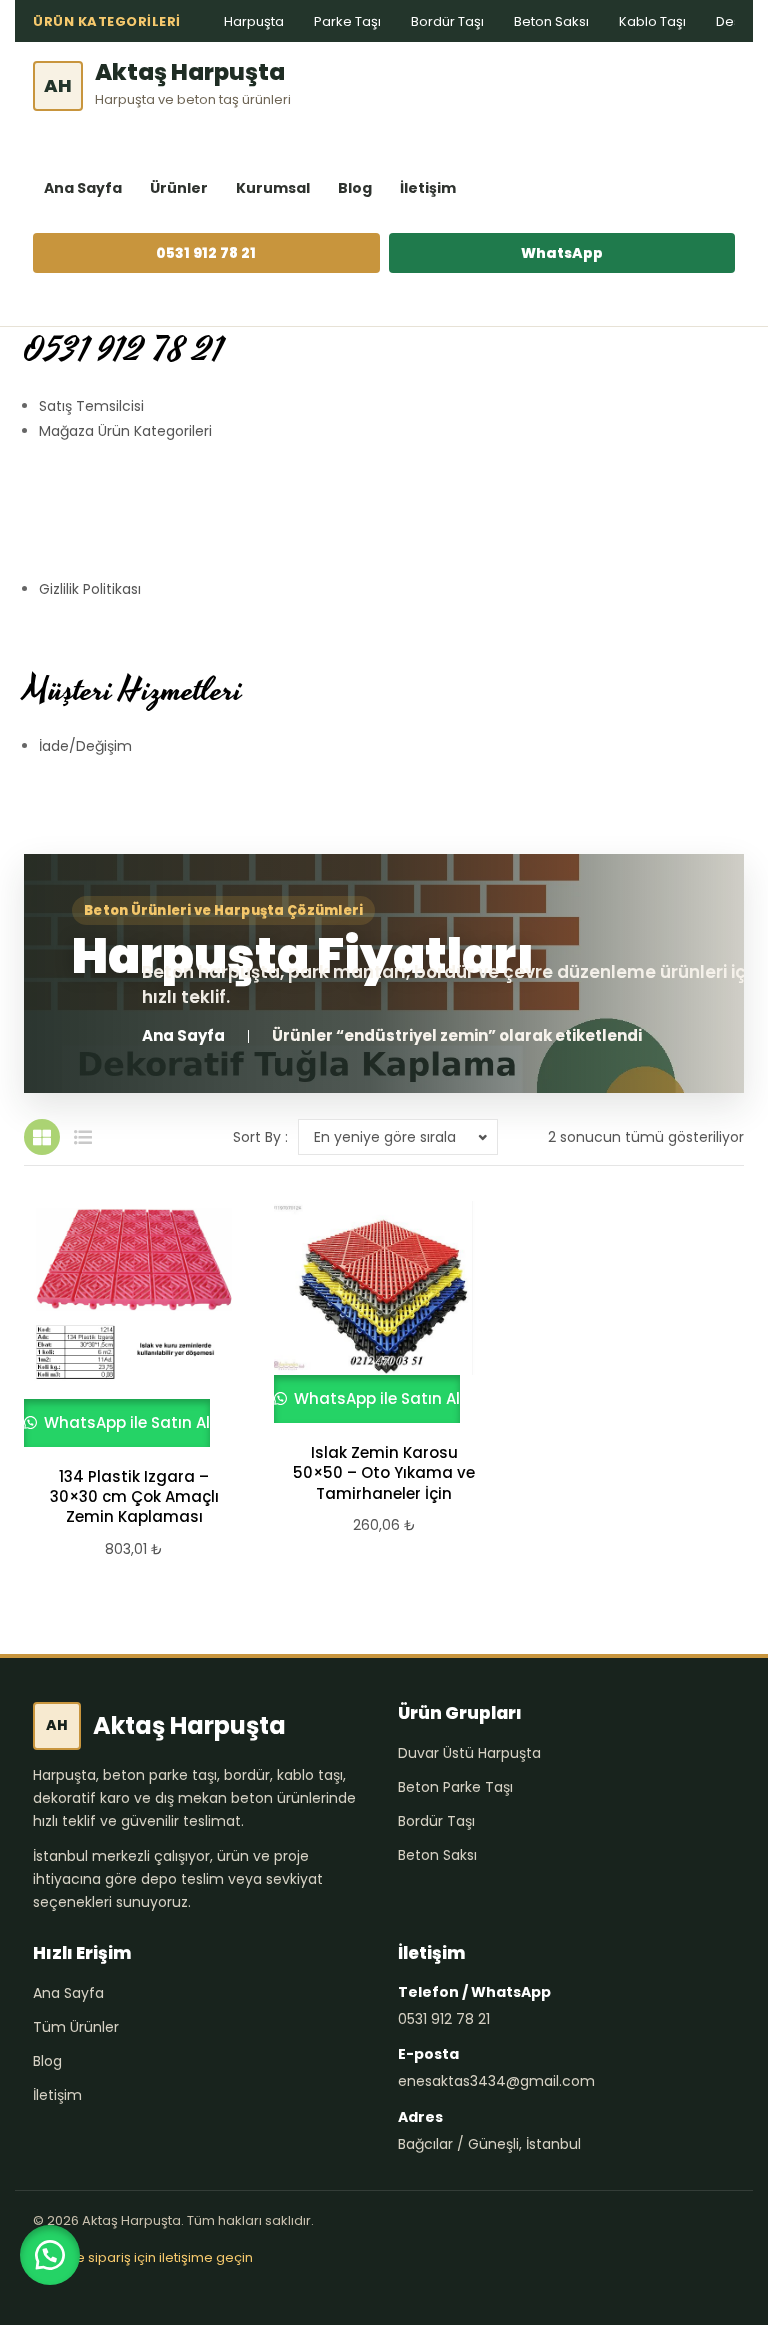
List (83, 1137)
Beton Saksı (551, 21)
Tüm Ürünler (76, 2027)
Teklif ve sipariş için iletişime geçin (143, 2257)
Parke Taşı (347, 21)
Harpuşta (254, 21)
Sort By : (260, 1137)
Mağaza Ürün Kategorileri (125, 431)
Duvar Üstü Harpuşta (469, 1753)
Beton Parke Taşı (455, 1787)
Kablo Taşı (652, 21)
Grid (42, 1137)
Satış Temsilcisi (91, 406)
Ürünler (179, 188)
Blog (355, 188)
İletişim (428, 188)
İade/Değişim (85, 746)
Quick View (125, 1324)
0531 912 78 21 (206, 253)
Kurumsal (273, 188)
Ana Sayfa (83, 188)
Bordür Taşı (447, 21)
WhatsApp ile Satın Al (125, 1422)
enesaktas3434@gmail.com (496, 2081)
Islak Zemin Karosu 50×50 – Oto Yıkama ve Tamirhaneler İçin (384, 1473)
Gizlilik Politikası (90, 589)
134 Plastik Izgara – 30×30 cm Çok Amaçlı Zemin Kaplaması (134, 1497)
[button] (50, 2255)
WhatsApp (562, 253)
